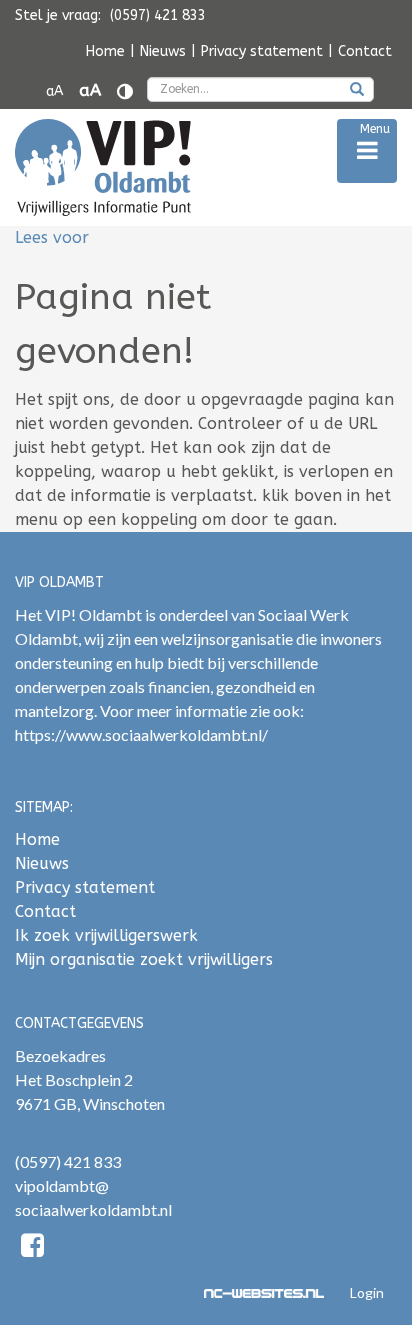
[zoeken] (357, 91)
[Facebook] (32, 1248)
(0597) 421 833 (68, 1161)
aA (54, 91)
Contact (365, 51)
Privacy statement (262, 51)
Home (105, 51)
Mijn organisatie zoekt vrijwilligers (144, 959)
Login (367, 1292)
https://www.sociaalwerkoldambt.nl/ (141, 734)
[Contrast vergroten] (125, 91)
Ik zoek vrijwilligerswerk (106, 935)
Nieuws (163, 51)
